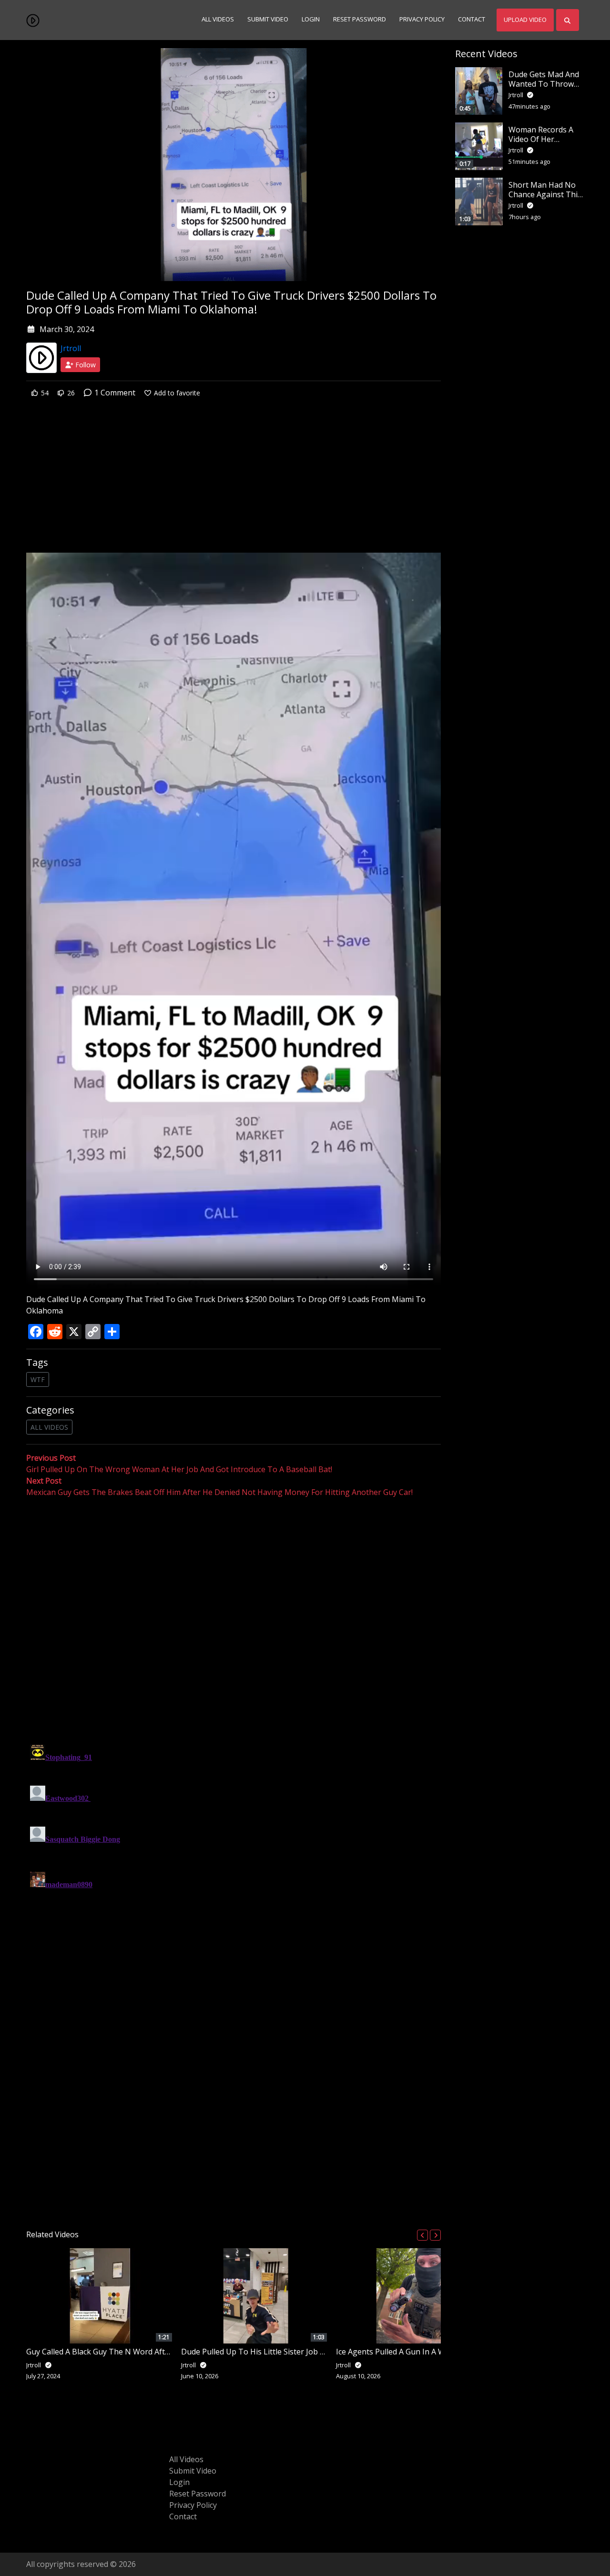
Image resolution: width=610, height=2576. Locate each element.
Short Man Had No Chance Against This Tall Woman (545, 194)
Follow (85, 365)
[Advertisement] (234, 482)
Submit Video (268, 20)
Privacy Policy (422, 20)
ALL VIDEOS (49, 1427)
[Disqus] (234, 1860)
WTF (38, 1379)
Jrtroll (71, 348)
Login (311, 20)
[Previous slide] (422, 2235)
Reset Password (360, 20)
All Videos (218, 20)
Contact (472, 20)
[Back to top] (30, 2520)
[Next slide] (435, 2235)
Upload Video (525, 20)
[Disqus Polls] (234, 1622)
